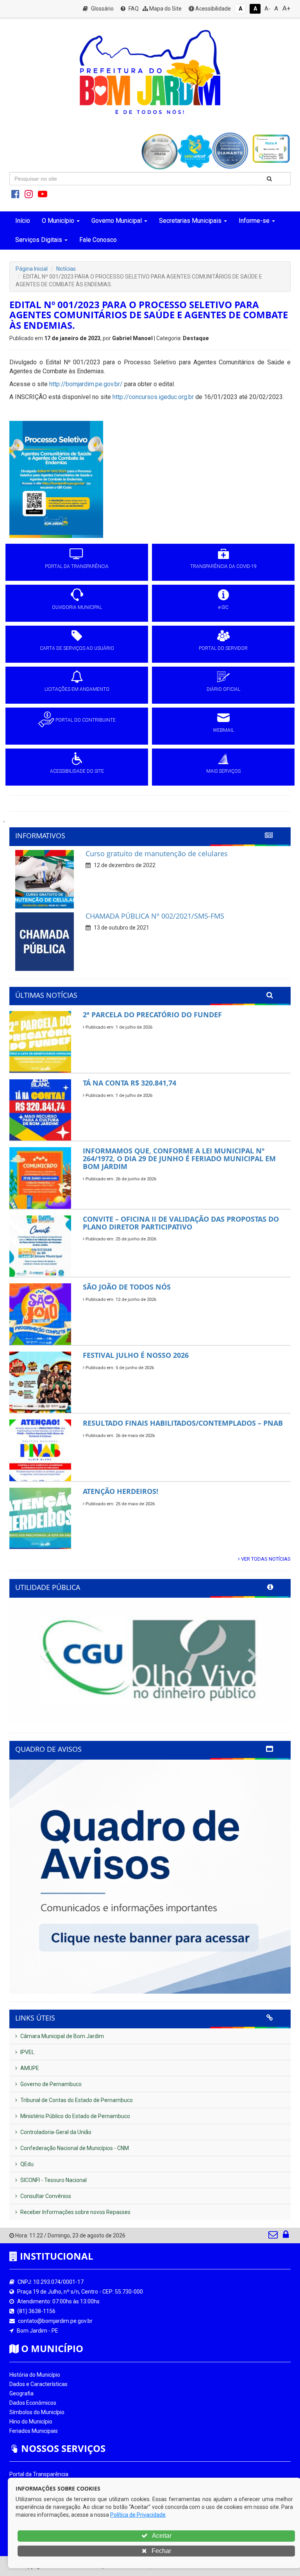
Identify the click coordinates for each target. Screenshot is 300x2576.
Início (23, 221)
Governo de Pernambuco (50, 2084)
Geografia (21, 2393)
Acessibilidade (212, 9)
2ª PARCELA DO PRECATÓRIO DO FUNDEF (152, 1015)
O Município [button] (58, 221)
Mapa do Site (165, 9)
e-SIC (223, 607)
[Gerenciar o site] (286, 2236)
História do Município (35, 2375)
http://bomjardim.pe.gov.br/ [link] (86, 384)
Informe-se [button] (254, 221)
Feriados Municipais (34, 2431)
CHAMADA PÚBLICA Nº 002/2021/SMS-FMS (155, 916)
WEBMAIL (223, 730)
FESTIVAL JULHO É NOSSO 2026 (136, 1355)
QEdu (26, 2164)
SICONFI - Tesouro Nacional (53, 2180)
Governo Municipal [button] (117, 221)
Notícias (66, 269)
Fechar (161, 2551)
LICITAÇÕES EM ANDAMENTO (77, 689)
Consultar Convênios (45, 2196)
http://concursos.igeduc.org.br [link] (153, 397)
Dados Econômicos (33, 2403)
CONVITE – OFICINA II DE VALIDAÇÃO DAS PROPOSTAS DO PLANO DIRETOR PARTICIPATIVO (181, 1223)
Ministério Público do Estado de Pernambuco (75, 2116)
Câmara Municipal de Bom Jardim (62, 2036)
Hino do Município (31, 2422)
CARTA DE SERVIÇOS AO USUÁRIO (77, 648)
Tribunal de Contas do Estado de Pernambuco (76, 2100)
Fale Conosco (98, 240)
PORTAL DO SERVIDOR (223, 648)
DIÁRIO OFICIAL (223, 689)
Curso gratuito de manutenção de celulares (157, 853)
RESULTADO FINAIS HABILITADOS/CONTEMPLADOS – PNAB (183, 1423)
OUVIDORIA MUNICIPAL (77, 607)
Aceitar (161, 2536)
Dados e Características (38, 2384)
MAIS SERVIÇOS (223, 771)
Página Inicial (32, 269)
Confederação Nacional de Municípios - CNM (74, 2148)
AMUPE (29, 2068)
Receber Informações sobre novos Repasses (75, 2212)
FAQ (133, 9)
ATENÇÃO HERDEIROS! (121, 1491)
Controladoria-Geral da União (55, 2132)
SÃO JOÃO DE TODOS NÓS (127, 1287)
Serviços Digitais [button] (39, 240)
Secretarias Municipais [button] (190, 221)
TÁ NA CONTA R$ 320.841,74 (129, 1083)
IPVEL (27, 2052)
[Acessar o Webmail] (274, 2236)
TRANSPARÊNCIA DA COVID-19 (223, 566)
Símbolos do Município (37, 2412)
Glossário (102, 9)
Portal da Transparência (39, 2474)
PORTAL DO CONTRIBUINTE (86, 720)
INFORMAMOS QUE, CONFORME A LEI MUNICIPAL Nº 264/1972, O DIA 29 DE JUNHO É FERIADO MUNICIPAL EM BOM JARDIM (179, 1158)
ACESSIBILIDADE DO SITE (77, 771)
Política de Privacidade (138, 2515)
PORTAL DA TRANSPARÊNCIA (77, 566)
